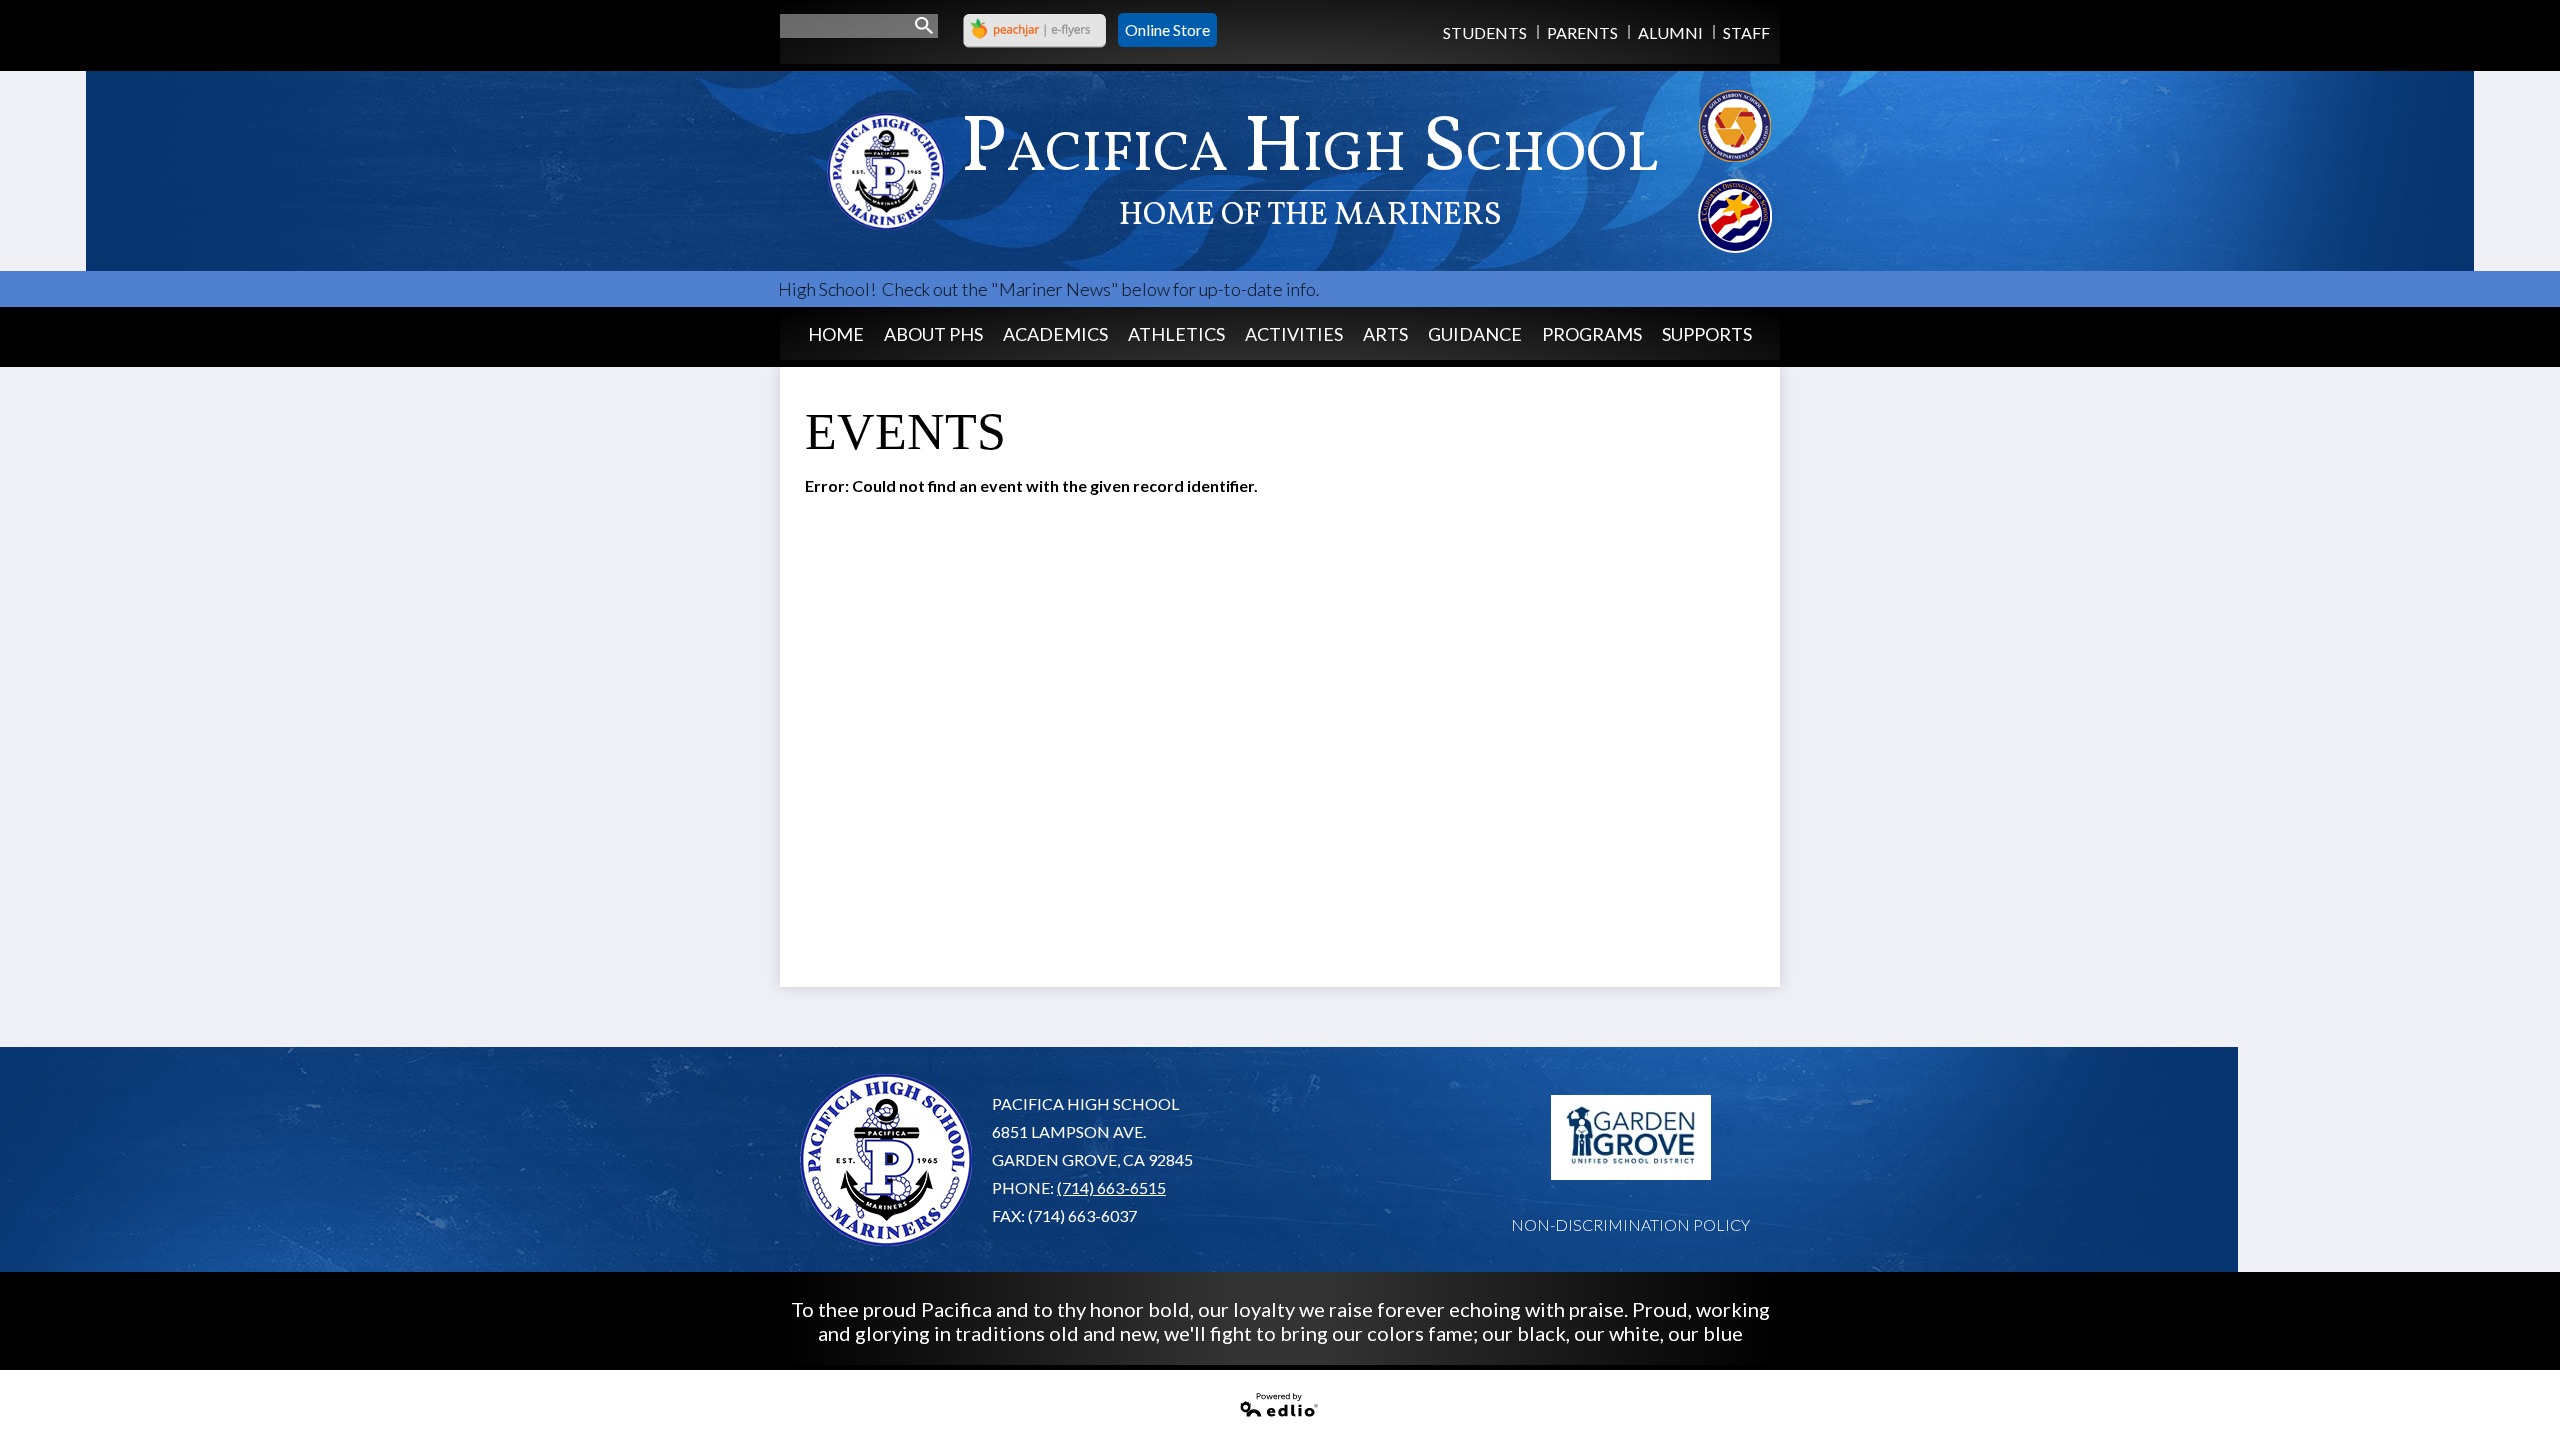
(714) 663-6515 (1111, 1187)
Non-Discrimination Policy (1630, 1224)
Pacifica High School (1310, 166)
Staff (1746, 32)
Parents (1582, 32)
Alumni (1670, 32)
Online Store (1167, 29)
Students (1485, 32)
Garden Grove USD (1631, 1138)
